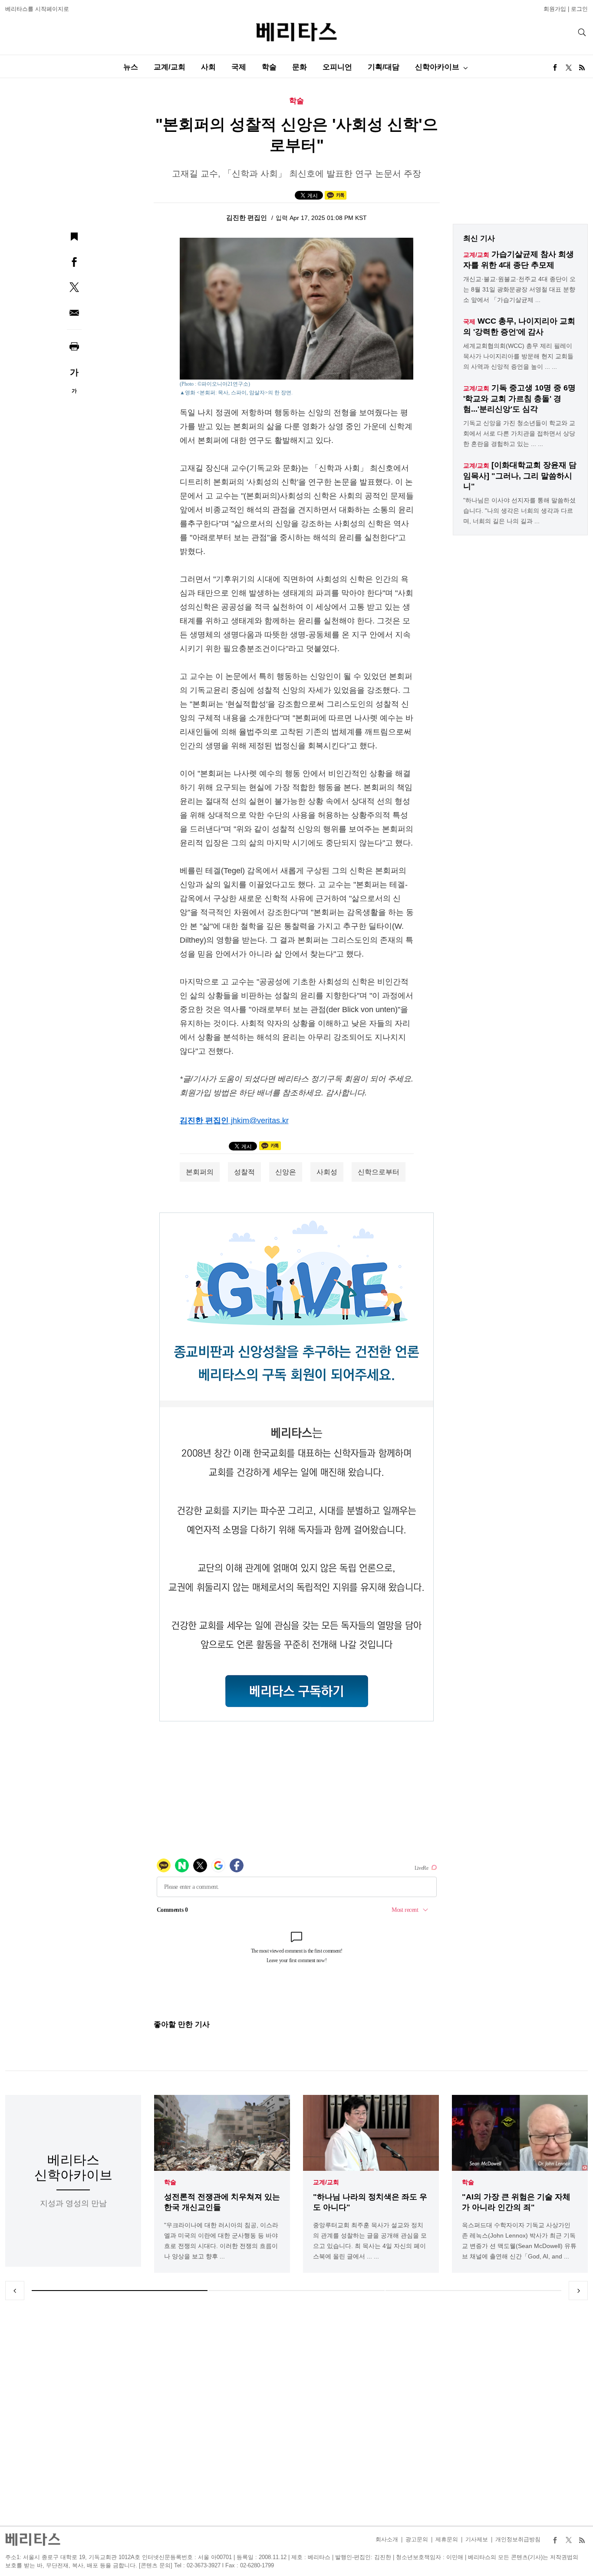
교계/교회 (170, 67)
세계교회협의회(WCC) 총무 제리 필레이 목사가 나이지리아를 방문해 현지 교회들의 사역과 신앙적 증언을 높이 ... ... (518, 356)
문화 (300, 67)
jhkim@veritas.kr (260, 1121)
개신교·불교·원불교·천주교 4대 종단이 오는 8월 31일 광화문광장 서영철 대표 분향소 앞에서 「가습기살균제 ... (519, 289)
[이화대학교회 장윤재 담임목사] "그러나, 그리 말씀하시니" (520, 476)
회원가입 (555, 9)
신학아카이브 (437, 67)
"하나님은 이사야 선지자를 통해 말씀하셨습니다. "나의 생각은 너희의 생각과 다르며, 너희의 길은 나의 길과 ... (519, 511)
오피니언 (337, 67)
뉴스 (131, 67)
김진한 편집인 (247, 218)
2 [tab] (296, 2291)
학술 (269, 67)
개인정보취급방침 (518, 2539)
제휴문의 (447, 2539)
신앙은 (286, 1172)
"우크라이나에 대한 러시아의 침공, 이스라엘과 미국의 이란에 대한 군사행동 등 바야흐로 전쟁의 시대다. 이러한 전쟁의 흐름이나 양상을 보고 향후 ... (221, 2241)
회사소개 (387, 2539)
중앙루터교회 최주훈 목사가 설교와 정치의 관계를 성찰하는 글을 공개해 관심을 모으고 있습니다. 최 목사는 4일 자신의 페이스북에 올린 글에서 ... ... (370, 2241)
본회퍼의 (200, 1172)
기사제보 (477, 2539)
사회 (208, 67)
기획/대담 (384, 67)
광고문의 (417, 2539)
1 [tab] (120, 2291)
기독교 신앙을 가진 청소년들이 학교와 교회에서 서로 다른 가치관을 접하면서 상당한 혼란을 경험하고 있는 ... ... (519, 433)
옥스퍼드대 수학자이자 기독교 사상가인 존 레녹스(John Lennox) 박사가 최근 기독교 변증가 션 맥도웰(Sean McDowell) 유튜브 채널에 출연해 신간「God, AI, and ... (519, 2241)
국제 (239, 67)
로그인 (579, 9)
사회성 (327, 1172)
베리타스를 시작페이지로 (37, 9)
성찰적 (244, 1172)
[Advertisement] (296, 2413)
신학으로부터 (379, 1172)
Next (578, 2291)
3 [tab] (473, 2291)
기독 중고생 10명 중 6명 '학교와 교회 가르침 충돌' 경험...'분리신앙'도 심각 (519, 398)
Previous (15, 2291)
